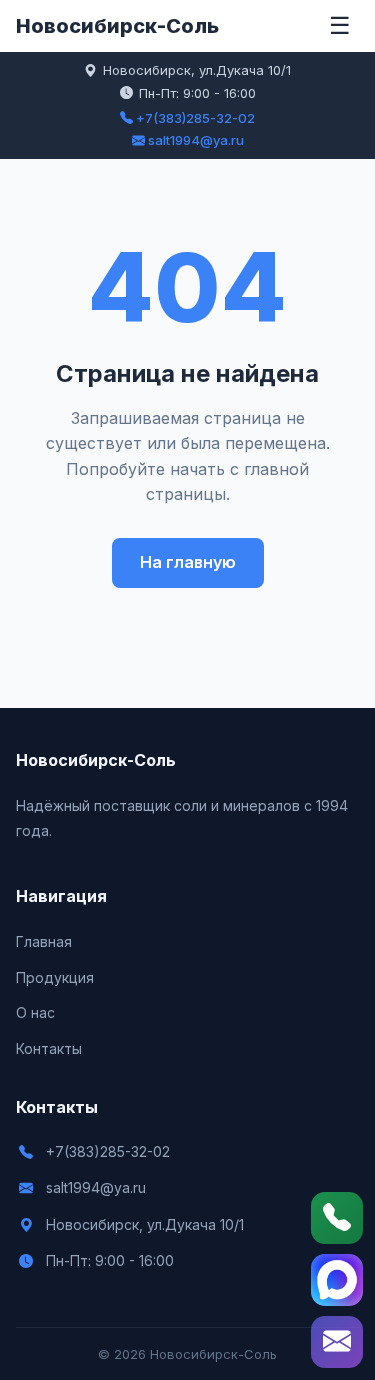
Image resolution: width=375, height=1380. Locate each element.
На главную (188, 562)
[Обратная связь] (337, 1342)
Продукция (55, 977)
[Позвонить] (337, 1218)
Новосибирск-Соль (117, 26)
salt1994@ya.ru (194, 140)
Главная (44, 941)
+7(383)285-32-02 (194, 118)
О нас (35, 1012)
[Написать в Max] (337, 1280)
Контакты (49, 1048)
